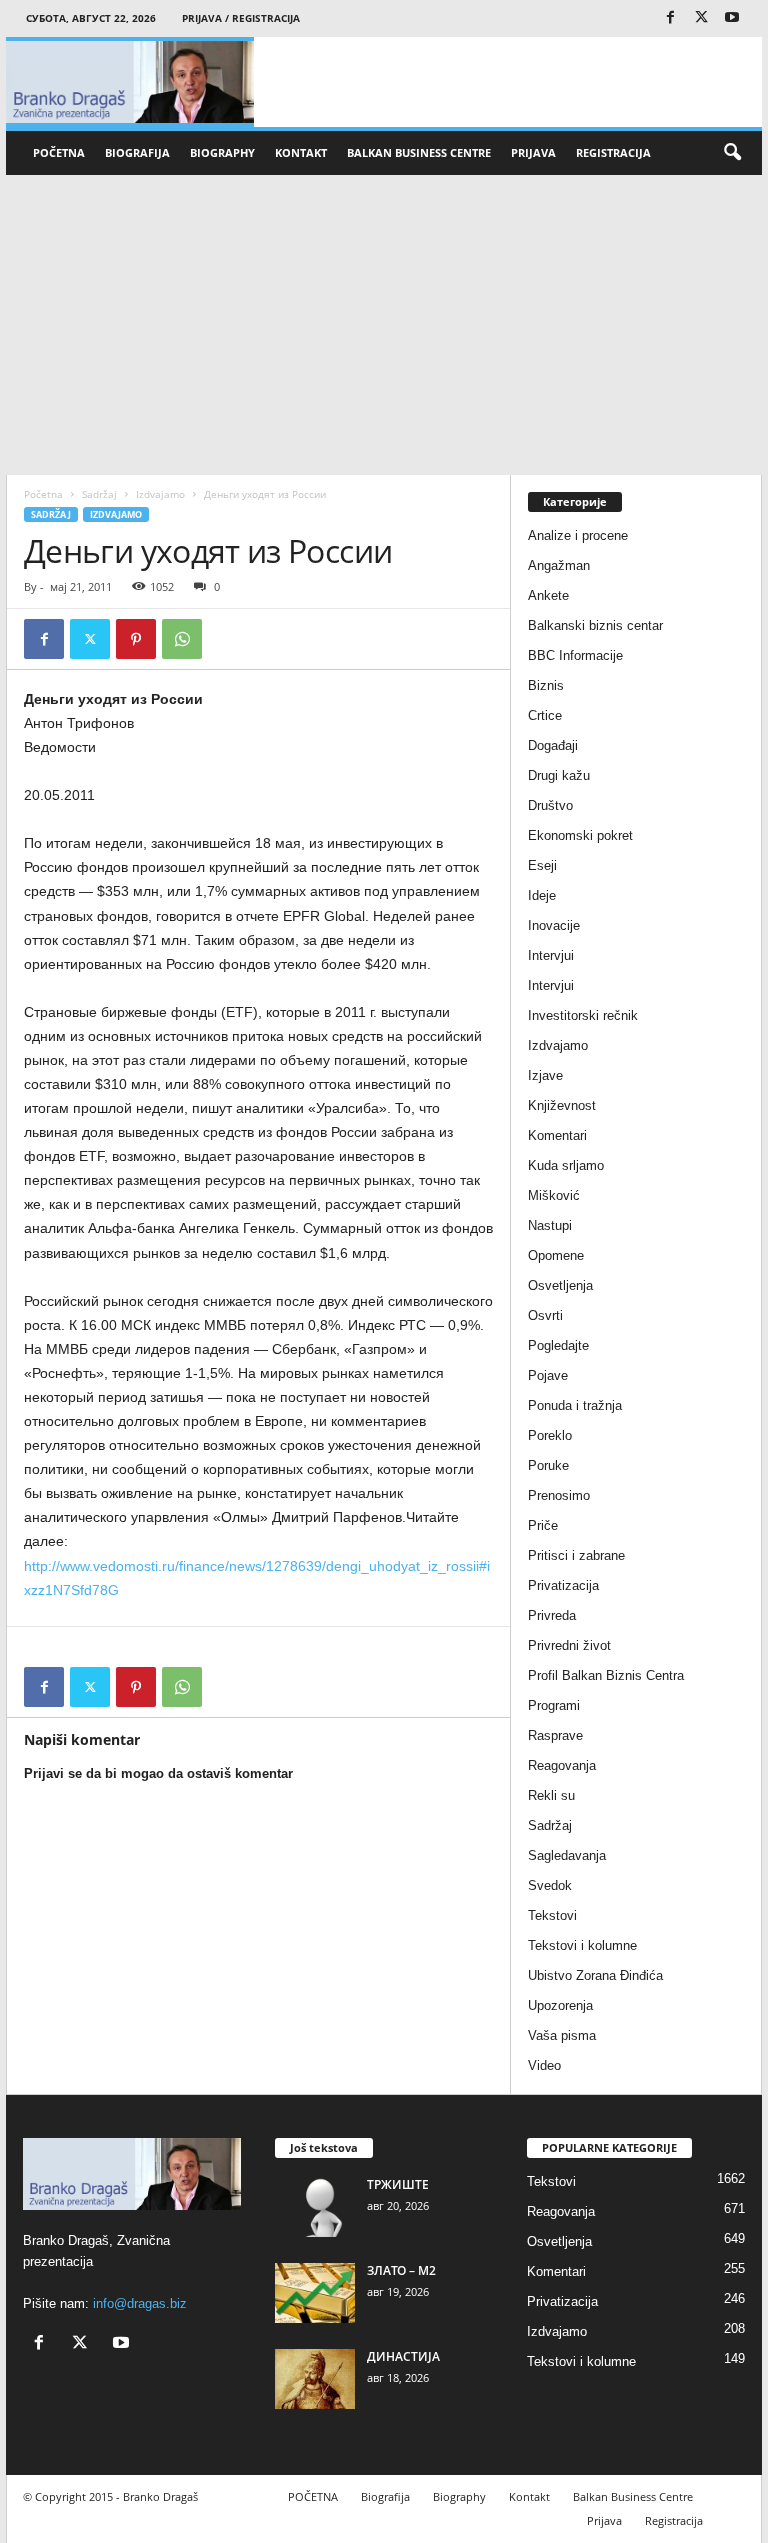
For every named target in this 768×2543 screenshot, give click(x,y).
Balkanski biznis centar (595, 625)
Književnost (562, 1105)
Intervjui (551, 955)
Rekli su (551, 1795)
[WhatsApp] (182, 639)
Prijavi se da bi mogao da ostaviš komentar (158, 1773)
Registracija (613, 152)
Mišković (554, 1195)
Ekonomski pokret (580, 835)
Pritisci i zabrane (576, 1555)
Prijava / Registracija (241, 18)
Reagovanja (562, 1765)
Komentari (557, 1135)
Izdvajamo (160, 494)
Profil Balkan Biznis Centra (606, 1675)
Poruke (548, 1465)
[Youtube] (732, 18)
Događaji (553, 745)
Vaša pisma (562, 2035)
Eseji (542, 865)
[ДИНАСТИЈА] (315, 2379)
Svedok (550, 1885)
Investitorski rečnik (583, 1015)
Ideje (542, 895)
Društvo (550, 805)
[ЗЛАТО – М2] (315, 2293)
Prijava (533, 152)
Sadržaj (99, 494)
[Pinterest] (136, 639)
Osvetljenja (560, 1285)
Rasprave (555, 1735)
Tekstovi (552, 1915)
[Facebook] (670, 18)
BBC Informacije (575, 655)
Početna (43, 494)
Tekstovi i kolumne (582, 1945)
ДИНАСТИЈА (403, 2356)
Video (544, 2065)
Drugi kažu (559, 775)
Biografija (137, 152)
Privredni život (569, 1645)
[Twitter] (701, 18)
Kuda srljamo (566, 1165)
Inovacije (554, 925)
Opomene (556, 1255)
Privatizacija (563, 1585)
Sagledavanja (567, 1855)
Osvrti (545, 1315)
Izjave (545, 1075)
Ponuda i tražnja (575, 1405)
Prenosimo (559, 1495)
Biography (222, 152)
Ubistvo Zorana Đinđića (595, 1975)
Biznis (546, 685)
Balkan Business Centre (419, 152)
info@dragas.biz (140, 2303)
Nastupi (550, 1225)
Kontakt (301, 152)
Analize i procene (578, 535)
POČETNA (59, 152)
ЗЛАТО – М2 (401, 2270)
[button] (732, 153)
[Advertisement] (384, 325)
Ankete (548, 595)
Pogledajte (558, 1345)
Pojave (548, 1375)
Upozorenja (560, 2005)
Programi (554, 1705)
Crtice (545, 715)
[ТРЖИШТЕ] (315, 2207)
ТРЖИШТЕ (398, 2184)
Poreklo (550, 1435)
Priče (543, 1525)
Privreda (552, 1615)
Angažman (559, 565)
